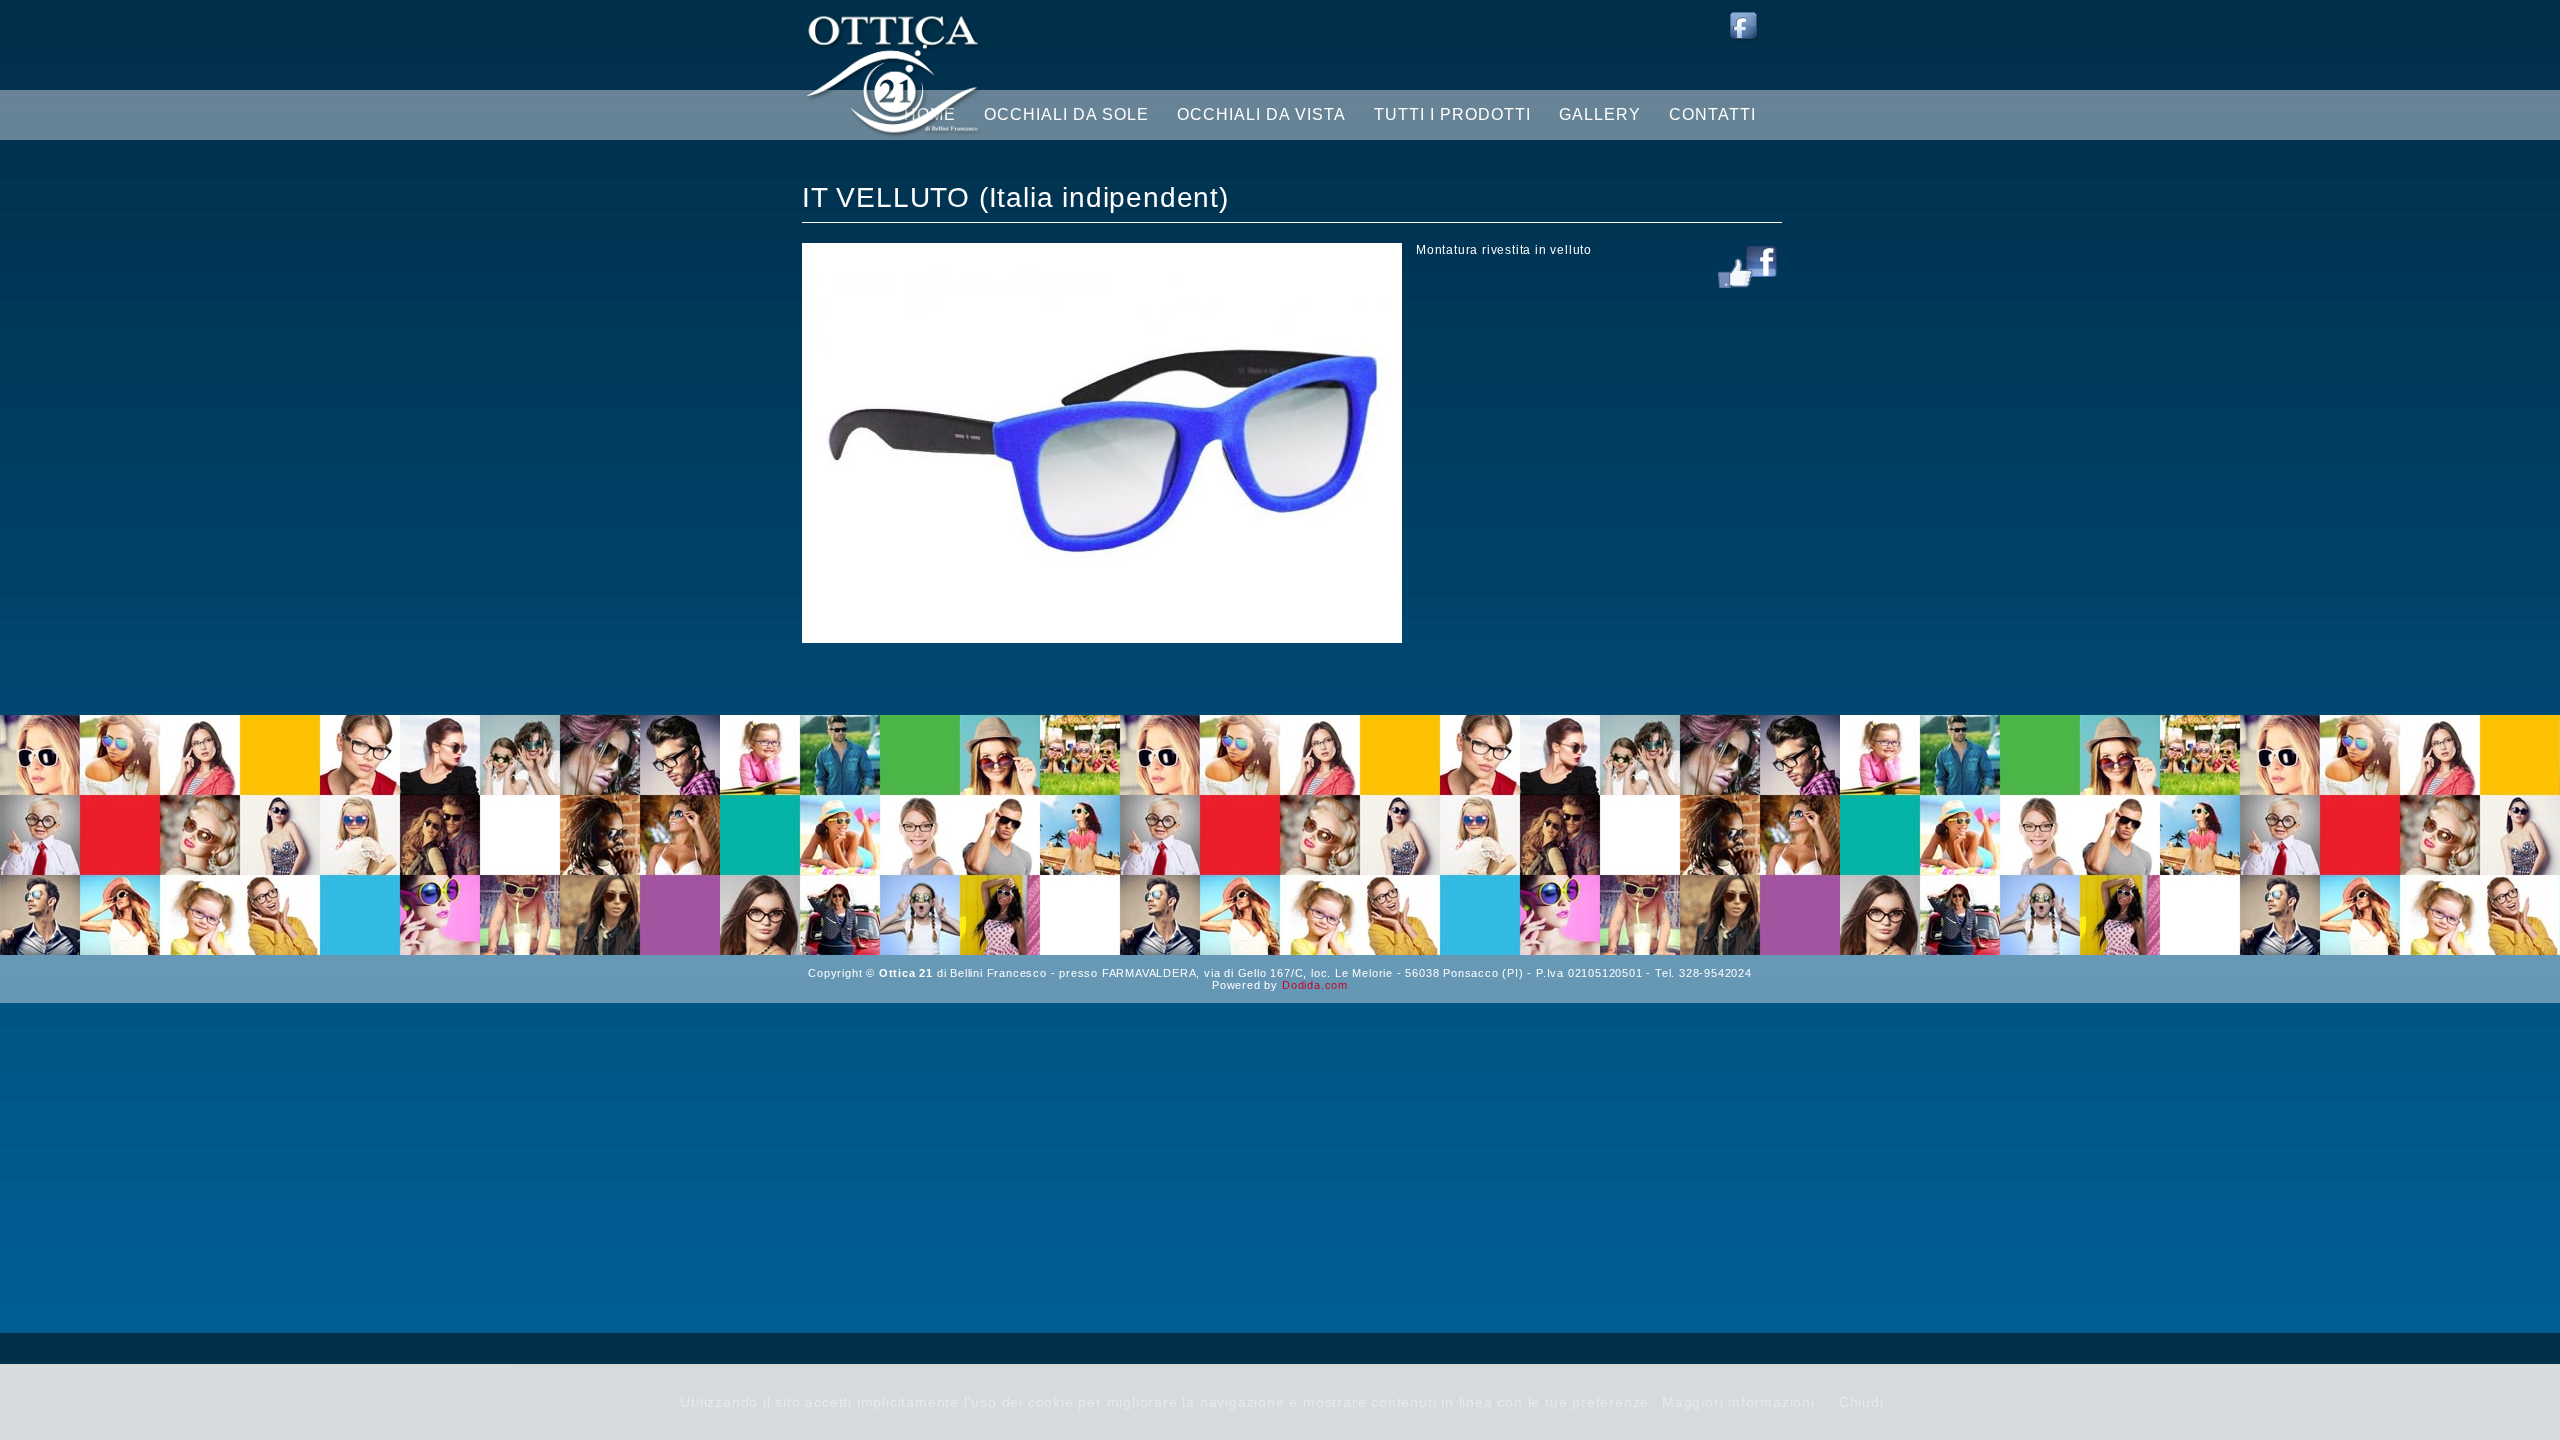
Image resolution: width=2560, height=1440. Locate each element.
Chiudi (1861, 1402)
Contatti (1712, 114)
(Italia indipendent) (1104, 197)
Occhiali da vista (1261, 114)
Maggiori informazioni (1738, 1402)
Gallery (1600, 114)
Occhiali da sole (1066, 114)
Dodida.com (1315, 985)
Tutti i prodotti (1452, 114)
